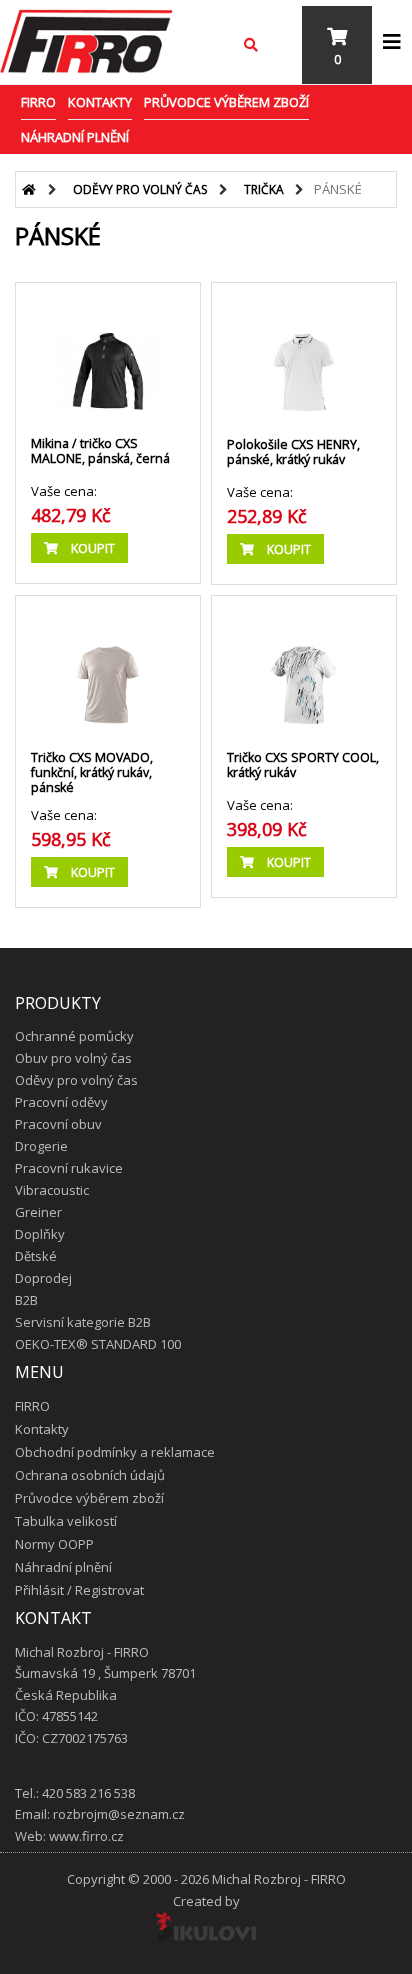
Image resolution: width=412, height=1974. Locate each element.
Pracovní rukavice (69, 1168)
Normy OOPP (54, 1544)
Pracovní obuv (58, 1124)
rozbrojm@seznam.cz (119, 1814)
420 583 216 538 (88, 1793)
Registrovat (109, 1590)
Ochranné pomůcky (74, 1036)
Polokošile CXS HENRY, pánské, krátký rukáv (293, 452)
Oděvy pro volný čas (140, 189)
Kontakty (100, 102)
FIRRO (38, 102)
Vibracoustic (52, 1190)
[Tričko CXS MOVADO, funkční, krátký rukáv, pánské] (108, 665)
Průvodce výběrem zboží (226, 102)
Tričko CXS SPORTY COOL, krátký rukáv (303, 765)
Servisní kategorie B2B (83, 1322)
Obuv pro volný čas (73, 1058)
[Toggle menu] (392, 42)
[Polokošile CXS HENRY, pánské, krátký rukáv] (304, 352)
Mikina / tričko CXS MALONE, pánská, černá (100, 451)
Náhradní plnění (75, 137)
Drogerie (41, 1146)
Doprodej (43, 1278)
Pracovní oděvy (61, 1102)
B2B (26, 1300)
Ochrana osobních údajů (90, 1475)
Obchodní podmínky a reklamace (115, 1452)
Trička (264, 189)
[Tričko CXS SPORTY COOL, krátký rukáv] (304, 665)
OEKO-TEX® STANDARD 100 (98, 1344)
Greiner (38, 1212)
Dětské (36, 1256)
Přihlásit (39, 1590)
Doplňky (40, 1234)
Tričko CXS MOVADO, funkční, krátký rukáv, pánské (92, 772)
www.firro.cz (86, 1836)
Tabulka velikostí (66, 1521)
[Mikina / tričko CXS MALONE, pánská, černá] (108, 352)
